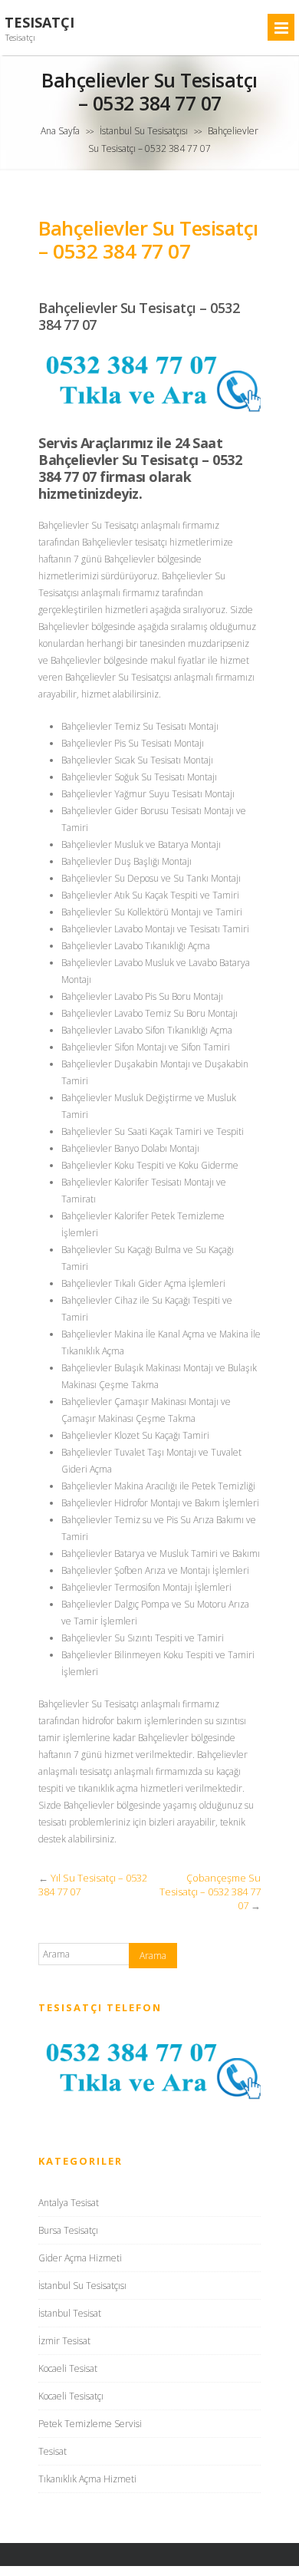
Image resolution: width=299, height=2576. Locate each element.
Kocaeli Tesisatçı (71, 2396)
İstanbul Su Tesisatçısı (144, 131)
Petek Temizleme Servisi (90, 2424)
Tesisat (53, 2451)
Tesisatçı (39, 23)
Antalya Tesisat (69, 2203)
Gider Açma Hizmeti (80, 2258)
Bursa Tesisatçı (68, 2230)
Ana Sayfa (60, 131)
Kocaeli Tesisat (68, 2368)
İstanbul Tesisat (70, 2313)
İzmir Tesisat (64, 2341)
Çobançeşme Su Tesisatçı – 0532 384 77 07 (210, 1892)
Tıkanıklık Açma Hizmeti (87, 2479)
